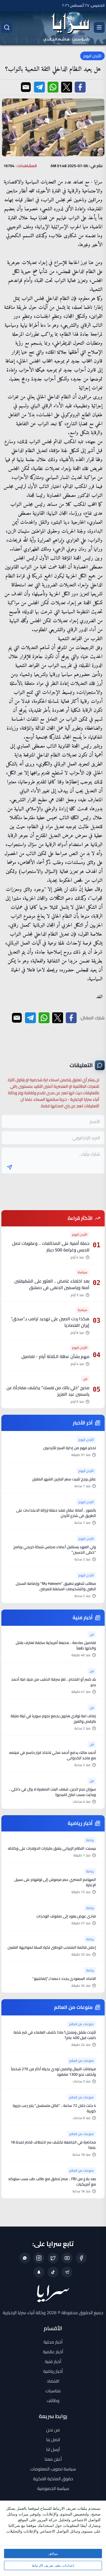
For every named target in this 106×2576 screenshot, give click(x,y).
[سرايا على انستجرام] (39, 2258)
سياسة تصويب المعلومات (53, 2469)
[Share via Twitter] (67, 87)
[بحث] (7, 27)
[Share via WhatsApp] (53, 87)
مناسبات (53, 2391)
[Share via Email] (26, 87)
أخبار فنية (53, 2361)
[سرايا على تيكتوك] (53, 2272)
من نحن (53, 2430)
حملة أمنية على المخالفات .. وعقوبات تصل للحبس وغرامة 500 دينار (51, 1246)
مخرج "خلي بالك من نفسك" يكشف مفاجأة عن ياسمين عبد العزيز (48, 1391)
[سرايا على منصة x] (53, 2258)
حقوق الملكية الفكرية (53, 2479)
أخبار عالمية (53, 2352)
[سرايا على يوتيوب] (67, 2258)
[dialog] (53, 2538)
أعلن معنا (53, 2459)
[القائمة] (99, 27)
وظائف (53, 2400)
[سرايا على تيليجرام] (67, 2272)
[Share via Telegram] (39, 87)
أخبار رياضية (53, 2371)
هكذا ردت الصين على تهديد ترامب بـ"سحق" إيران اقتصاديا (50, 1322)
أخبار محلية (53, 2342)
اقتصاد (53, 2381)
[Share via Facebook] (80, 87)
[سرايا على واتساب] (25, 2258)
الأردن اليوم (92, 56)
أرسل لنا (53, 2449)
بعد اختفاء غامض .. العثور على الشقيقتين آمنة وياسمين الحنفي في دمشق (52, 1284)
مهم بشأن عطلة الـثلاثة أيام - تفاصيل (55, 1356)
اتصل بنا (53, 2440)
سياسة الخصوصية (53, 2488)
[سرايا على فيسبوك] (81, 2258)
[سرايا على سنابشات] (39, 2272)
